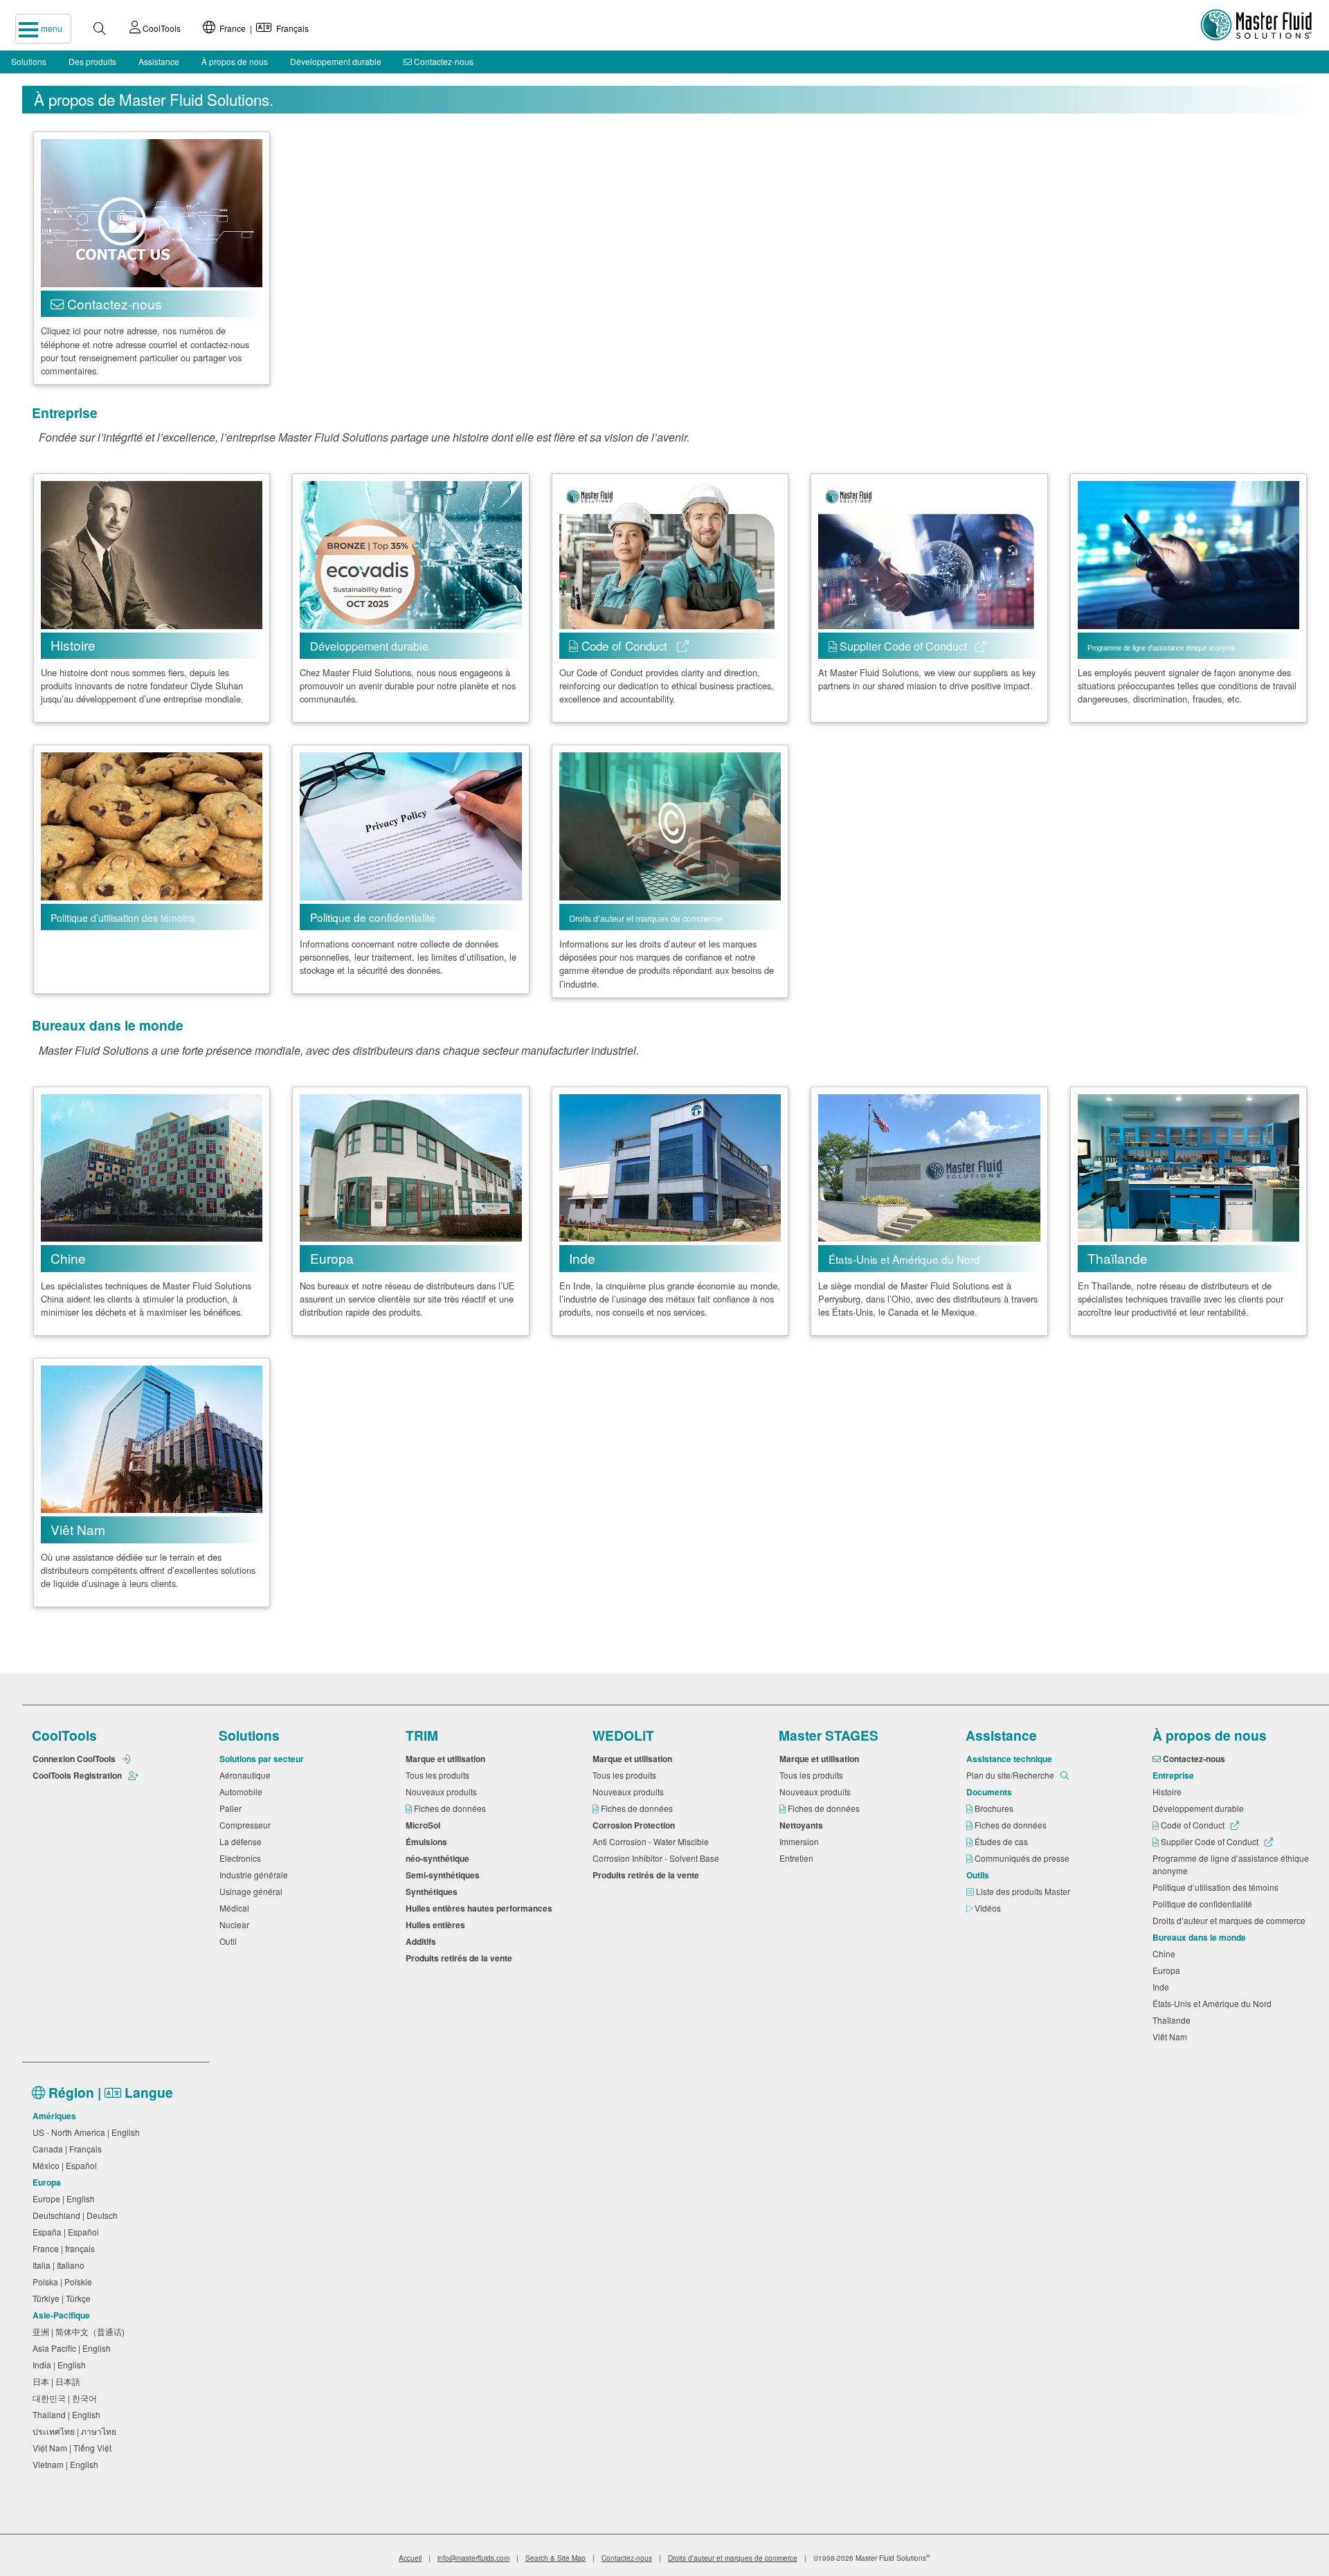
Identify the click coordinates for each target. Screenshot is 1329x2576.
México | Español (67, 2165)
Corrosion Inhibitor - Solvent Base (658, 1858)
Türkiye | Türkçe (64, 2298)
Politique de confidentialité (1204, 1904)
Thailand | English (69, 2414)
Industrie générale (256, 1875)
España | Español (68, 2232)
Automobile (243, 1792)
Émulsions (428, 1842)
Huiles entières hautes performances (481, 1908)
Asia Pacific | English (74, 2348)
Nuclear (236, 1924)
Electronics (242, 1858)
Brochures (995, 1808)
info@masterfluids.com (473, 2558)
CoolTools (161, 28)
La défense (243, 1841)
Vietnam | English (67, 2464)
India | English (61, 2365)
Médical (236, 1908)
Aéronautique (247, 1775)
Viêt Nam (1172, 2037)
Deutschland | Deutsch (77, 2215)
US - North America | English (88, 2132)
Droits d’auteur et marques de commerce (1231, 1920)
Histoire (1169, 1792)
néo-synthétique (440, 1858)
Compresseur (247, 1825)
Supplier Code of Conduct (1210, 1841)
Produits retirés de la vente (461, 1958)
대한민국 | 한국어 (67, 2398)
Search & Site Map (555, 2558)
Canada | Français (69, 2149)
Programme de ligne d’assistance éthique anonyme (1231, 1864)
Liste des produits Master (1024, 1891)
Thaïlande (1174, 2020)
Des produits (92, 61)
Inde (1163, 1987)
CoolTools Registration (78, 1775)
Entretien (798, 1858)
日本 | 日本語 (58, 2381)
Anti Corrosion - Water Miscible (653, 1841)
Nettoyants (803, 1825)
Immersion (801, 1841)
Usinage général (253, 1891)
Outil (230, 1941)
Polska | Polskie (64, 2282)
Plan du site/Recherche (1011, 1775)
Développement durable (336, 61)
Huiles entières (437, 1925)
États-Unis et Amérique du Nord (1214, 2003)
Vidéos (989, 1908)
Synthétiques (434, 1892)
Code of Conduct (1193, 1825)
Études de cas (1002, 1841)
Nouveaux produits (443, 1792)
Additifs (423, 1941)
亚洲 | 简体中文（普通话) (81, 2331)
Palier (233, 1808)
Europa (1168, 1970)
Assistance (159, 61)
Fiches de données (451, 1808)
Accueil (410, 2558)
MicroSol (425, 1825)
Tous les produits (440, 1775)
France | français (66, 2248)
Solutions (29, 61)
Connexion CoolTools (75, 1759)
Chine (1166, 1953)
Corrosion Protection (636, 1825)
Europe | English (66, 2198)
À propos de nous (235, 61)
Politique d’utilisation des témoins (1218, 1887)
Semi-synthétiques (445, 1875)
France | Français (262, 28)
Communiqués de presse (1023, 1858)
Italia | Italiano (61, 2265)
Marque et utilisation (447, 1759)
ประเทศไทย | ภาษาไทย (76, 2431)
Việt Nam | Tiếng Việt (74, 2448)
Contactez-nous (443, 61)
